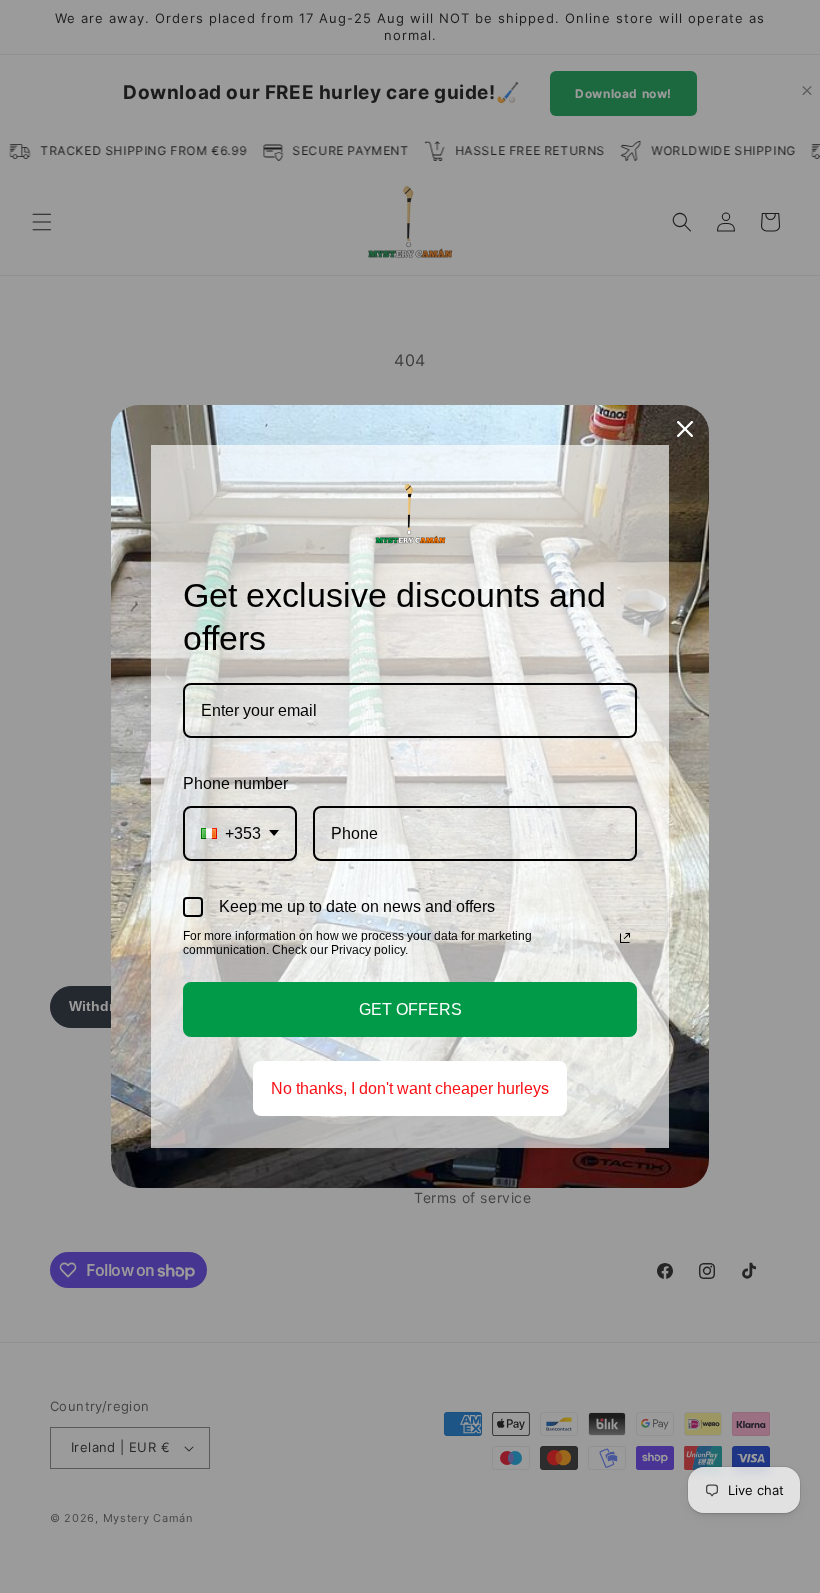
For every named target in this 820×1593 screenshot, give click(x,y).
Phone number (235, 783)
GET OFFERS (410, 1009)
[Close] (685, 429)
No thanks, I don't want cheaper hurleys (410, 1088)
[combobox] (240, 833)
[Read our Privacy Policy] (625, 938)
